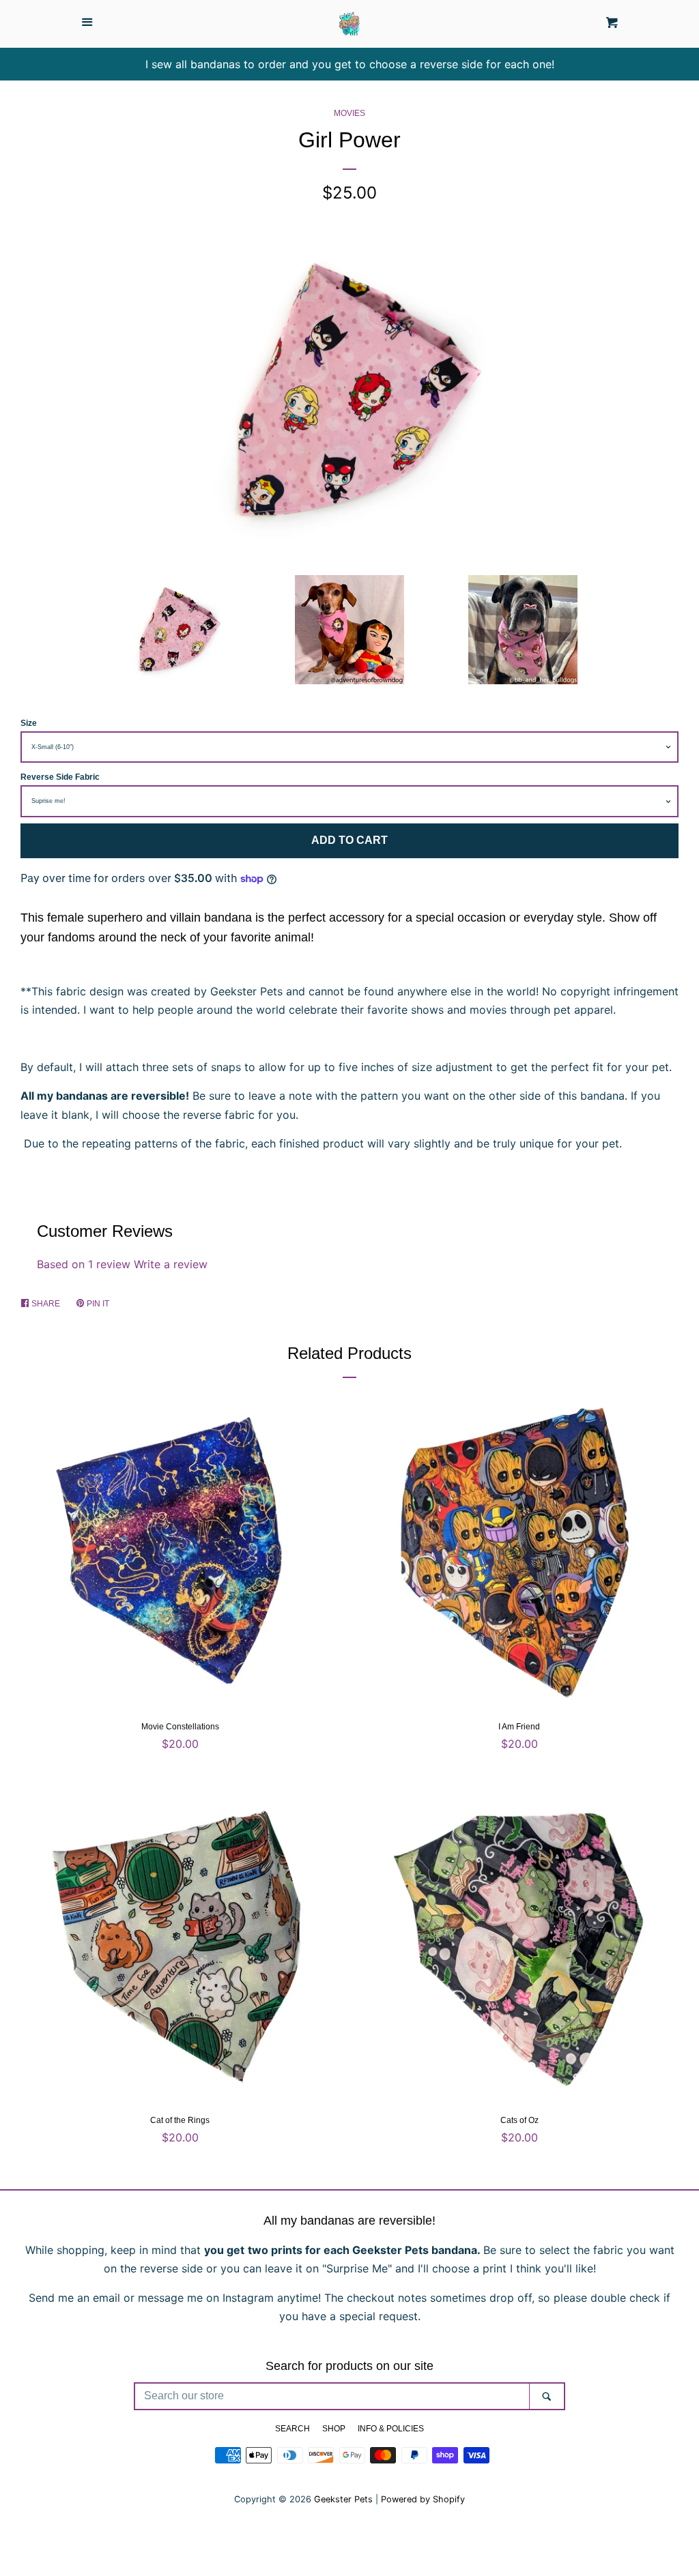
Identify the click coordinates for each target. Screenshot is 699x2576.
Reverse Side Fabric (60, 777)
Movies (349, 113)
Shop (334, 2429)
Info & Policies (391, 2429)
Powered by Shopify (423, 2499)
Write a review (171, 1264)
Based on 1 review (84, 1264)
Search (293, 2429)
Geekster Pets (343, 2499)
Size (29, 723)
